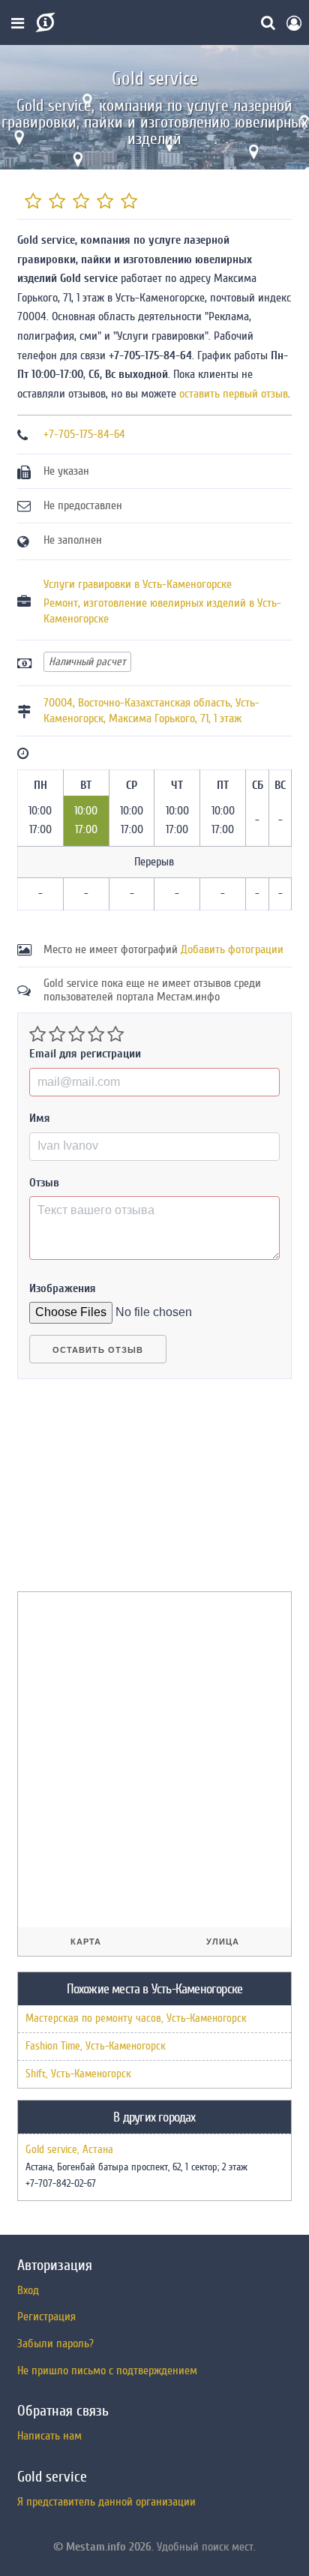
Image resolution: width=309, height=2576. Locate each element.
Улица (223, 1942)
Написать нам (49, 2436)
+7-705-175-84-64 (84, 434)
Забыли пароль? (55, 2344)
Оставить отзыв (98, 1350)
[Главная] (44, 22)
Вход (28, 2290)
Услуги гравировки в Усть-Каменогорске (138, 584)
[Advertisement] (130, 1492)
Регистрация (46, 2317)
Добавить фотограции (232, 949)
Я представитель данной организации (106, 2502)
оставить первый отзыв (234, 394)
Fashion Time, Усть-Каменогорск (96, 2046)
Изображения (63, 1288)
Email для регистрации (85, 1054)
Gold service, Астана (69, 2150)
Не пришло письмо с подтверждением (107, 2371)
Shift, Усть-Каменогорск (78, 2074)
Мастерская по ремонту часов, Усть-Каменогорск (136, 2018)
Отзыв (44, 1183)
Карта (86, 1942)
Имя (40, 1118)
